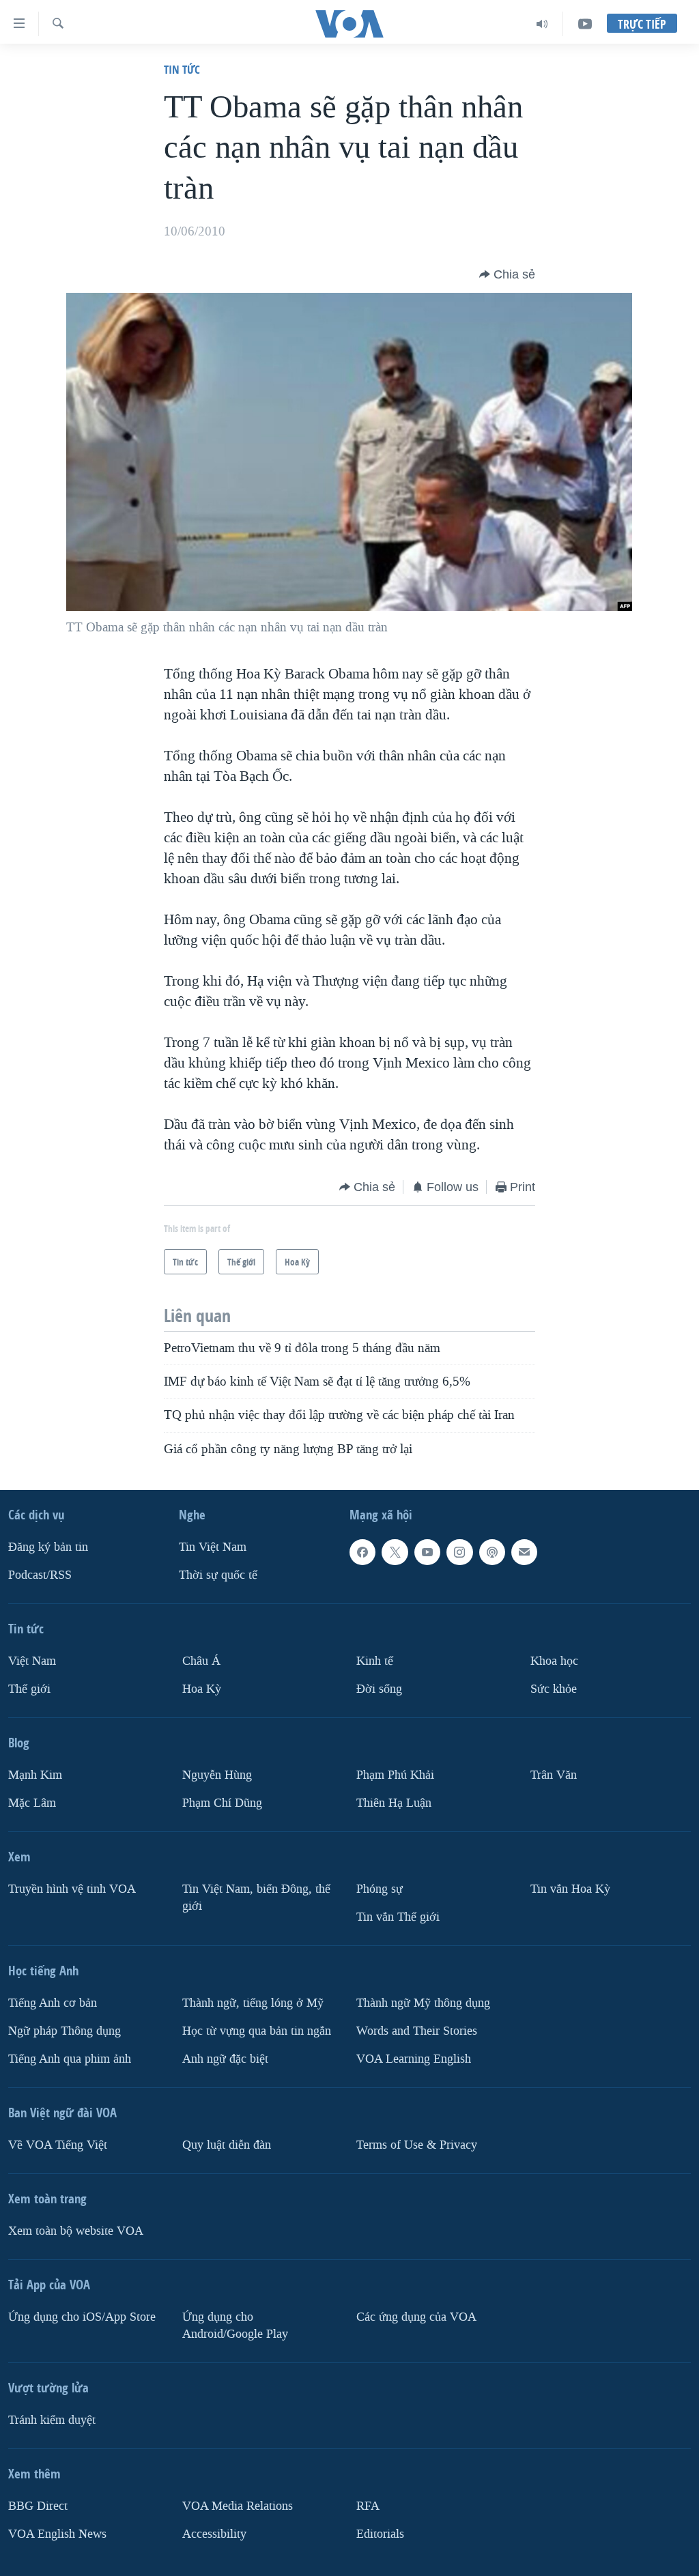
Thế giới (29, 1689)
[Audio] (542, 24)
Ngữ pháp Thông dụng (65, 2031)
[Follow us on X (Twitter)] (395, 1552)
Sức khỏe (554, 1689)
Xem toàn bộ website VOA (76, 2231)
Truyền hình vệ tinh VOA (72, 1889)
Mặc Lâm (32, 1803)
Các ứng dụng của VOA (416, 2317)
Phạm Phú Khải (395, 1775)
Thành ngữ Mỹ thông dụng (423, 2003)
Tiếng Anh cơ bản (53, 2003)
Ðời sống (379, 1689)
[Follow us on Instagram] (459, 1552)
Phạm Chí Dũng (222, 1803)
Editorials (380, 2534)
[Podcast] (492, 1552)
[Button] (507, 274)
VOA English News (57, 2534)
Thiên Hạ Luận (394, 1803)
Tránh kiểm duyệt (52, 2420)
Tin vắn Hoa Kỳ (570, 1889)
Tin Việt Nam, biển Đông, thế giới (256, 1898)
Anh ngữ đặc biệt (225, 2059)
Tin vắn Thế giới (398, 1917)
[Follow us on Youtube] (427, 1552)
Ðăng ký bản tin (48, 1547)
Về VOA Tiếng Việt (58, 2145)
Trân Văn (554, 1775)
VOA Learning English (414, 2059)
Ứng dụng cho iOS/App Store (82, 2317)
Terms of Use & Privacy (417, 2145)
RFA (368, 2506)
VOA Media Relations (238, 2506)
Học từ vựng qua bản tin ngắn (257, 2031)
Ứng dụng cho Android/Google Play (235, 2325)
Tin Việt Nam (213, 1547)
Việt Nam (32, 1661)
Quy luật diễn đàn (227, 2145)
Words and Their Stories (417, 2031)
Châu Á (201, 1661)
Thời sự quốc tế (218, 1575)
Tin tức (182, 69)
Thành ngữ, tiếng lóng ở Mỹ (253, 2003)
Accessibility (214, 2534)
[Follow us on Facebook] (362, 1552)
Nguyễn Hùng (217, 1775)
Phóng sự (380, 1889)
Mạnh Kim (35, 1775)
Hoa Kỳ (202, 1689)
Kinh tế (375, 1661)
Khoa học (554, 1661)
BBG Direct (38, 2506)
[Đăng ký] (524, 1552)
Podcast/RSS (40, 1575)
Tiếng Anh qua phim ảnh (70, 2059)
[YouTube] (585, 24)
